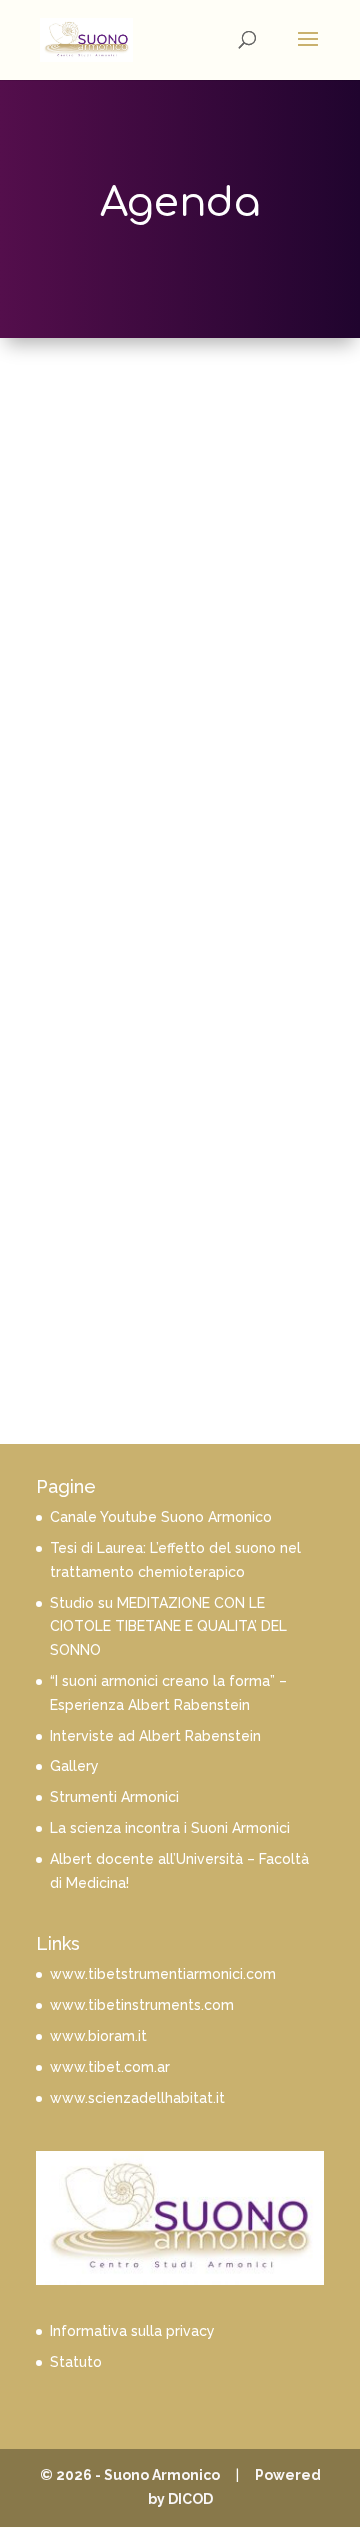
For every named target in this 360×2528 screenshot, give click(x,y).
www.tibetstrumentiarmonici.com (163, 1974)
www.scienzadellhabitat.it (137, 2098)
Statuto (76, 2362)
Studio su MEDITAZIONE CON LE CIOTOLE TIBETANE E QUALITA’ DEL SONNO (168, 1627)
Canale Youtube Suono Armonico (161, 1517)
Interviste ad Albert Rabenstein (155, 1736)
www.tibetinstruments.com (142, 2005)
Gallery (74, 1766)
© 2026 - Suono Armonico (130, 2475)
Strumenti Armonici (114, 1797)
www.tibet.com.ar (110, 2067)
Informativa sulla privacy (132, 2331)
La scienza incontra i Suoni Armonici (170, 1828)
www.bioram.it (98, 2036)
